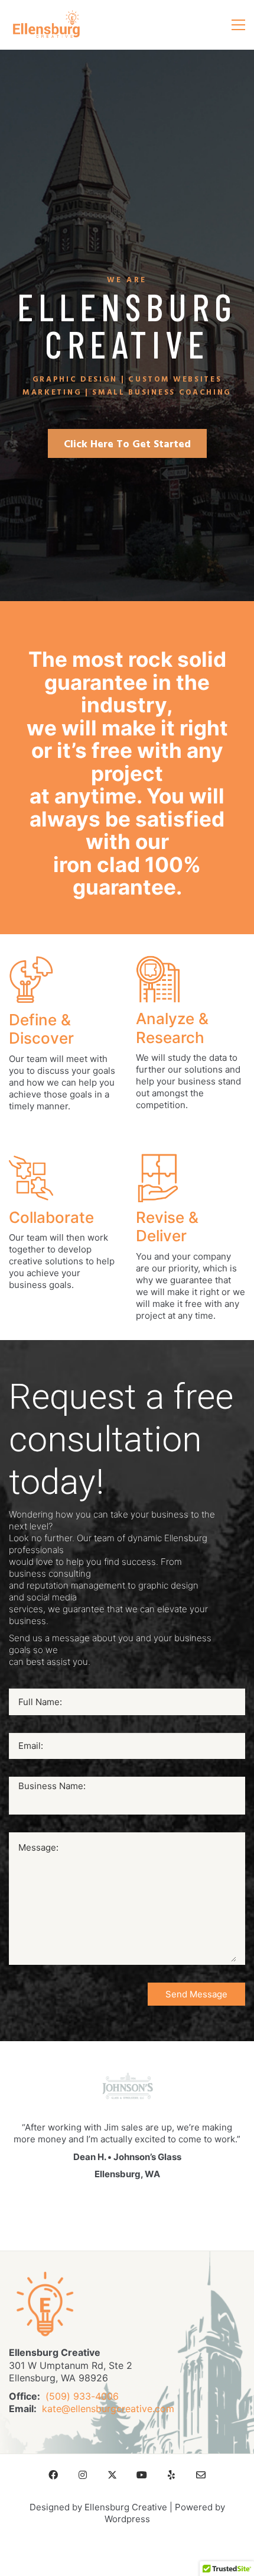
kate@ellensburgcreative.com (108, 2409)
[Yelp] (171, 2475)
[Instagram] (83, 2475)
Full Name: (40, 1702)
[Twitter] (112, 2475)
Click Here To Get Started (127, 445)
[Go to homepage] (46, 25)
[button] (238, 25)
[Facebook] (53, 2475)
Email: (31, 1746)
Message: (38, 1847)
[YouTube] (142, 2475)
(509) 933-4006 (82, 2396)
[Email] (201, 2475)
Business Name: (52, 1786)
